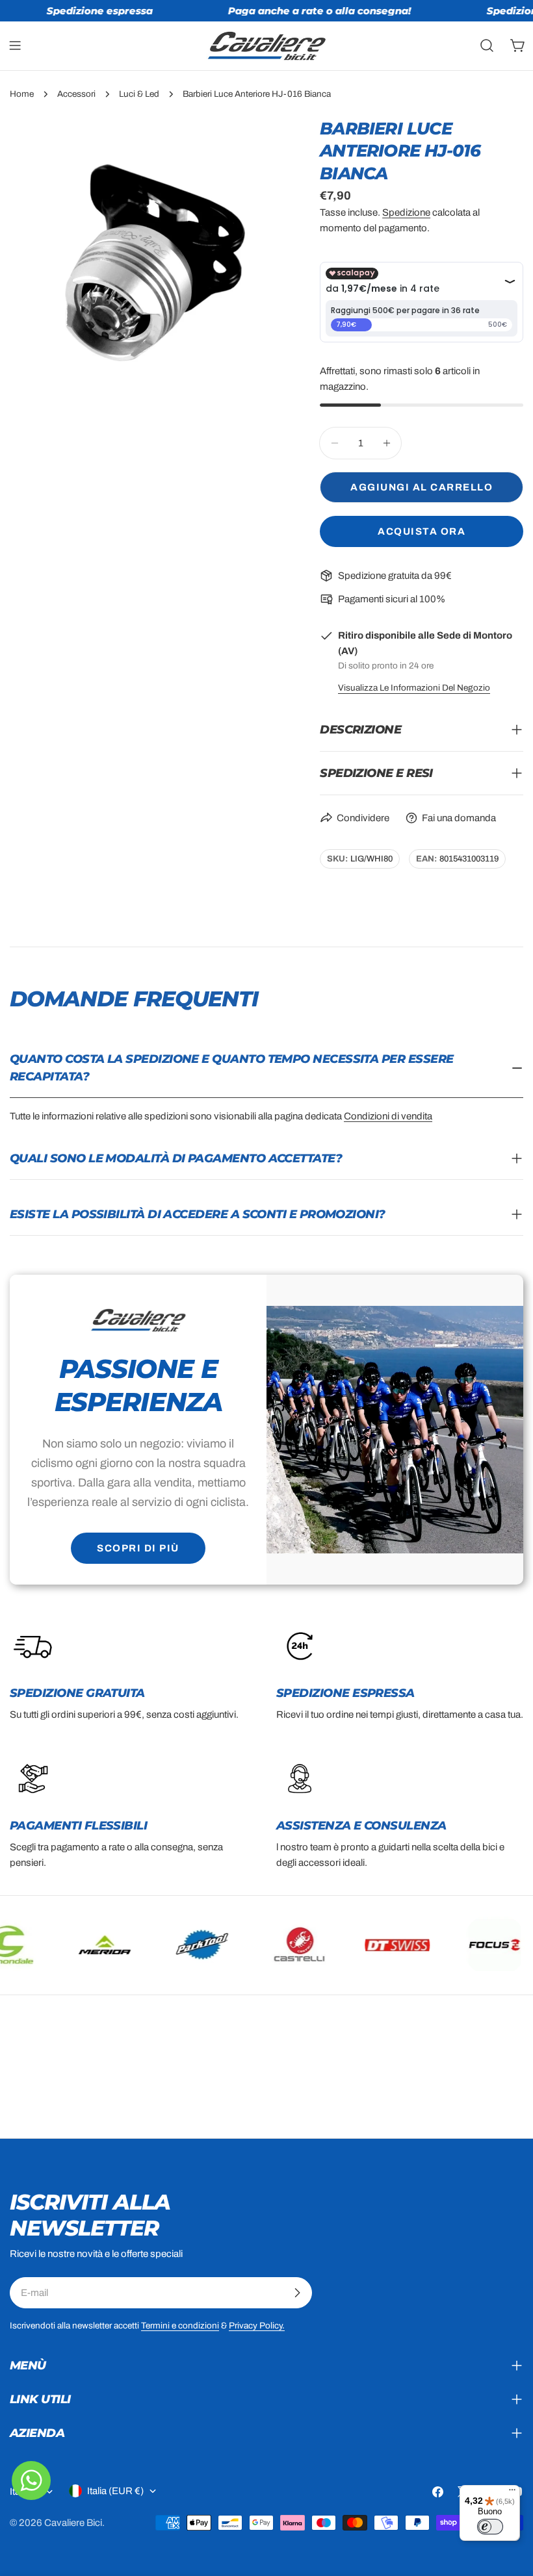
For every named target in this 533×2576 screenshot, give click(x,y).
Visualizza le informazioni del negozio (414, 688)
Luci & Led (139, 94)
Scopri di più (138, 1548)
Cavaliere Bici (73, 2523)
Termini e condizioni (180, 2326)
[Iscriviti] (297, 2293)
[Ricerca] (487, 45)
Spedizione (406, 212)
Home (22, 94)
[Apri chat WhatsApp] (31, 2480)
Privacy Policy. (257, 2326)
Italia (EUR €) (115, 2491)
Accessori (76, 94)
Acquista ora (422, 531)
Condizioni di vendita (388, 1116)
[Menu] (512, 2493)
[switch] (490, 2527)
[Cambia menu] (15, 45)
